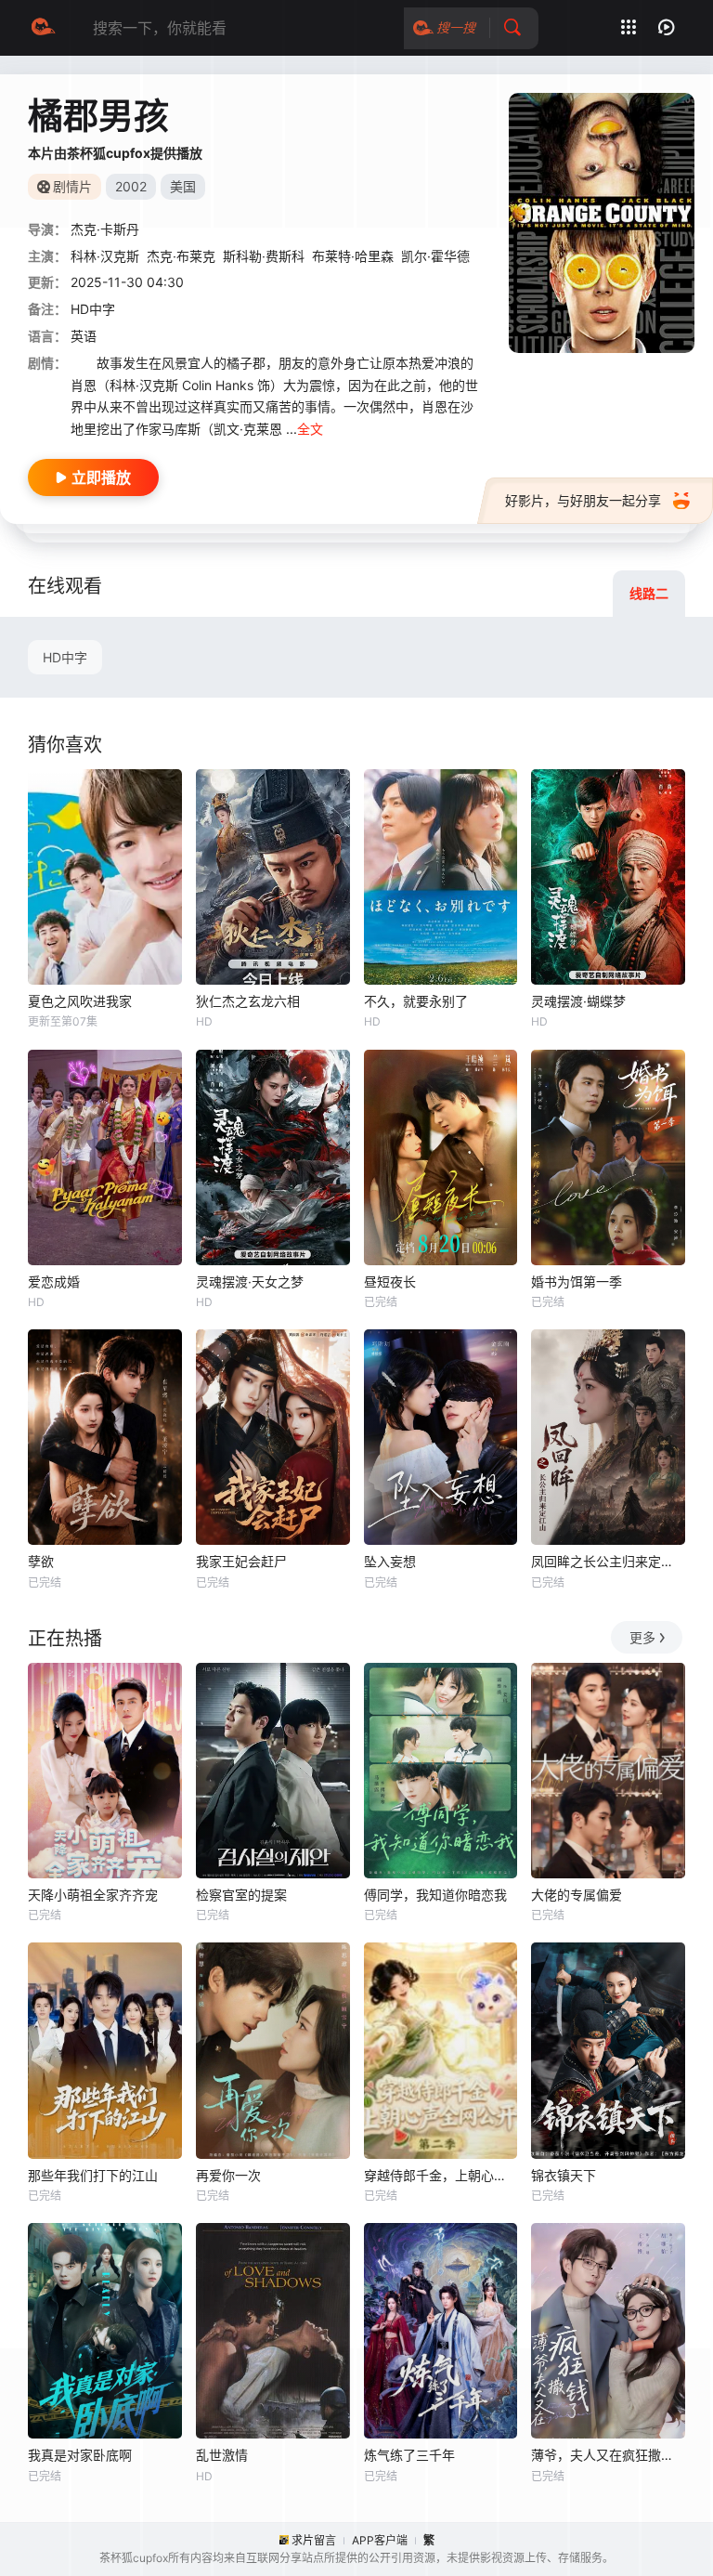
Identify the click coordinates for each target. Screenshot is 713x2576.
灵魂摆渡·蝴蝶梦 (578, 1001)
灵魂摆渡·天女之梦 (250, 1281)
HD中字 (65, 657)
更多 (642, 1637)
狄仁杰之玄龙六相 (248, 1001)
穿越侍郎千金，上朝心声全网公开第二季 (441, 2175)
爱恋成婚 (54, 1281)
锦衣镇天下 (564, 2175)
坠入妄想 (390, 1561)
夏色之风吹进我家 (80, 1001)
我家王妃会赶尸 (241, 1561)
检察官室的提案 (241, 1895)
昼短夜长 (390, 1281)
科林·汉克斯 (105, 256)
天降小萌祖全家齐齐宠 (93, 1895)
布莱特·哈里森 (353, 256)
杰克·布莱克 (181, 256)
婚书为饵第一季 (577, 1281)
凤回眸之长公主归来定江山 (608, 1561)
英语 (84, 336)
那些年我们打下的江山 (93, 2175)
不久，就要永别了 (416, 1001)
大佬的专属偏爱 (577, 1895)
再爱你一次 (228, 2175)
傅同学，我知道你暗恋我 (435, 1895)
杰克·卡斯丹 (105, 229)
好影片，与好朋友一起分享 (583, 500)
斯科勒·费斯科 (264, 256)
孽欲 (41, 1561)
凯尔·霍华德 (435, 256)
